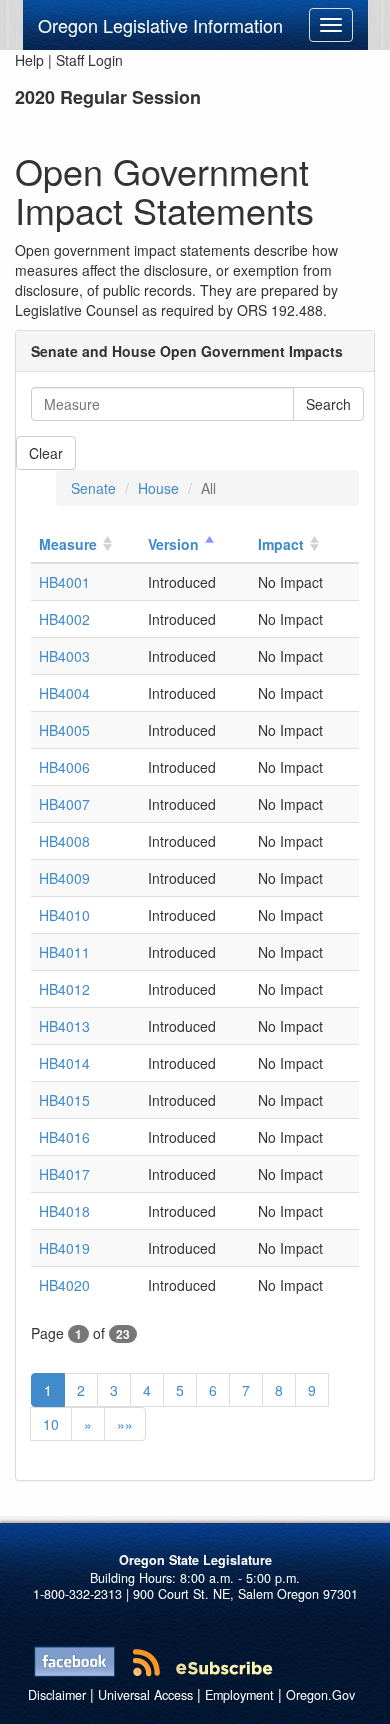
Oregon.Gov (320, 1695)
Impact (281, 544)
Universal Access (145, 1695)
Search (328, 404)
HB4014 (64, 1063)
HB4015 (64, 1100)
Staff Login (89, 60)
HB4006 (64, 767)
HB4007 (64, 804)
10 (51, 1424)
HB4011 (64, 952)
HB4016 (64, 1137)
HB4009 (64, 878)
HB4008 (64, 841)
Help (29, 60)
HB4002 (64, 619)
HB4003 (64, 656)
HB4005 (64, 730)
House (158, 488)
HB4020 (64, 1285)
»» (125, 1424)
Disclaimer (57, 1695)
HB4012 (64, 989)
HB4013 (64, 1026)
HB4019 (64, 1248)
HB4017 (64, 1174)
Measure (68, 544)
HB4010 (64, 915)
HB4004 (64, 693)
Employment (239, 1695)
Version (173, 544)
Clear (46, 453)
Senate (93, 488)
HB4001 (64, 582)
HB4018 (64, 1211)
